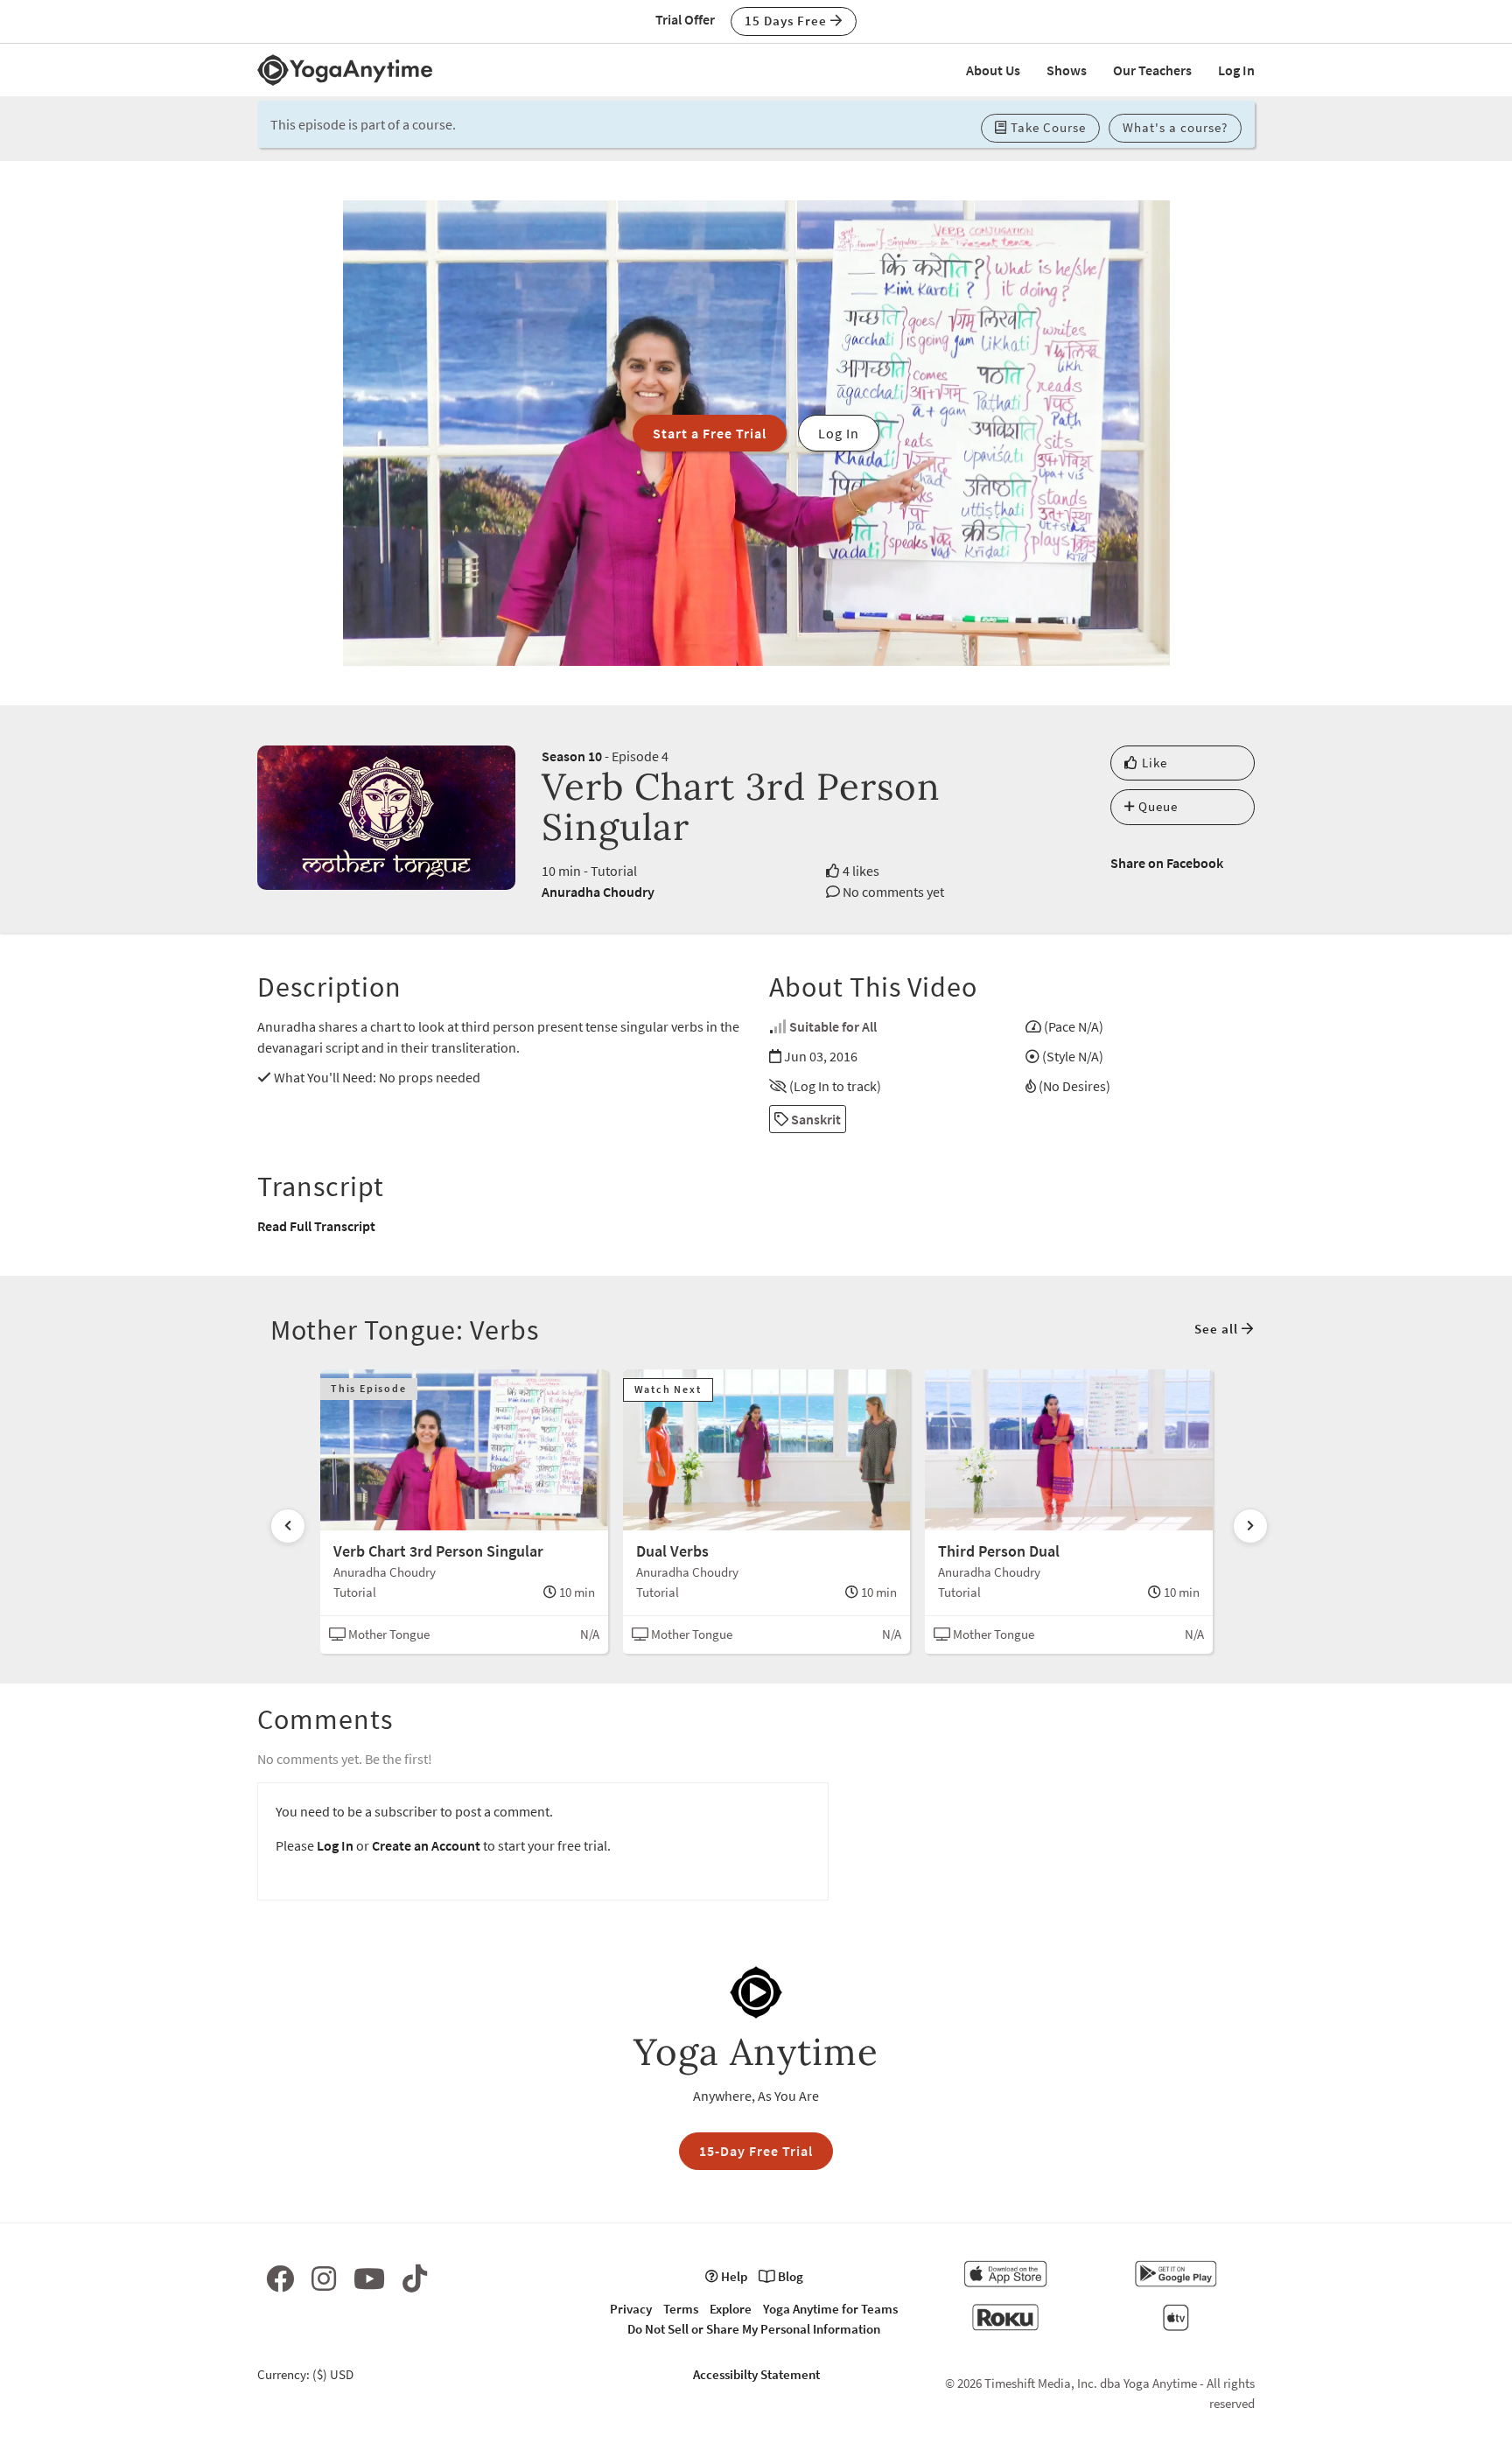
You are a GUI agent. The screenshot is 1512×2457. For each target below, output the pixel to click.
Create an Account (426, 1845)
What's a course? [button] (1175, 127)
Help (733, 2276)
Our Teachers (1152, 70)
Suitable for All (833, 1026)
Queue (1156, 806)
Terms (681, 2309)
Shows (1067, 70)
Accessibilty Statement (756, 2374)
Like (1153, 763)
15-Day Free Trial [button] (756, 2151)
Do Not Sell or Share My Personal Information (754, 2329)
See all (1218, 1329)
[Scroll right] (1250, 1526)
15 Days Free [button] (787, 21)
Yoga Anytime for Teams (830, 2309)
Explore (731, 2309)
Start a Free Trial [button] (710, 433)
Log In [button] (839, 433)
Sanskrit (815, 1119)
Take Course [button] (1046, 127)
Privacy (631, 2309)
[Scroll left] (288, 1526)
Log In (1236, 70)
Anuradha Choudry (598, 892)
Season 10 (572, 756)
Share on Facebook (1167, 863)
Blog (789, 2276)
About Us (993, 70)
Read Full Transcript (316, 1226)
